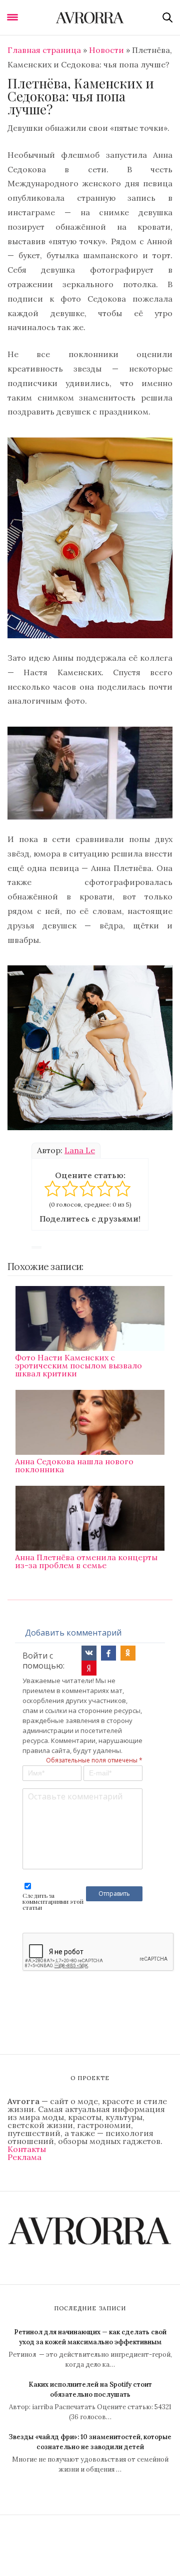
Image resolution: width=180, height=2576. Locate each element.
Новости (106, 50)
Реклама (24, 2157)
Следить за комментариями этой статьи (53, 1901)
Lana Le (80, 1150)
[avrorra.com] (90, 17)
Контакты (27, 2149)
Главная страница (44, 50)
